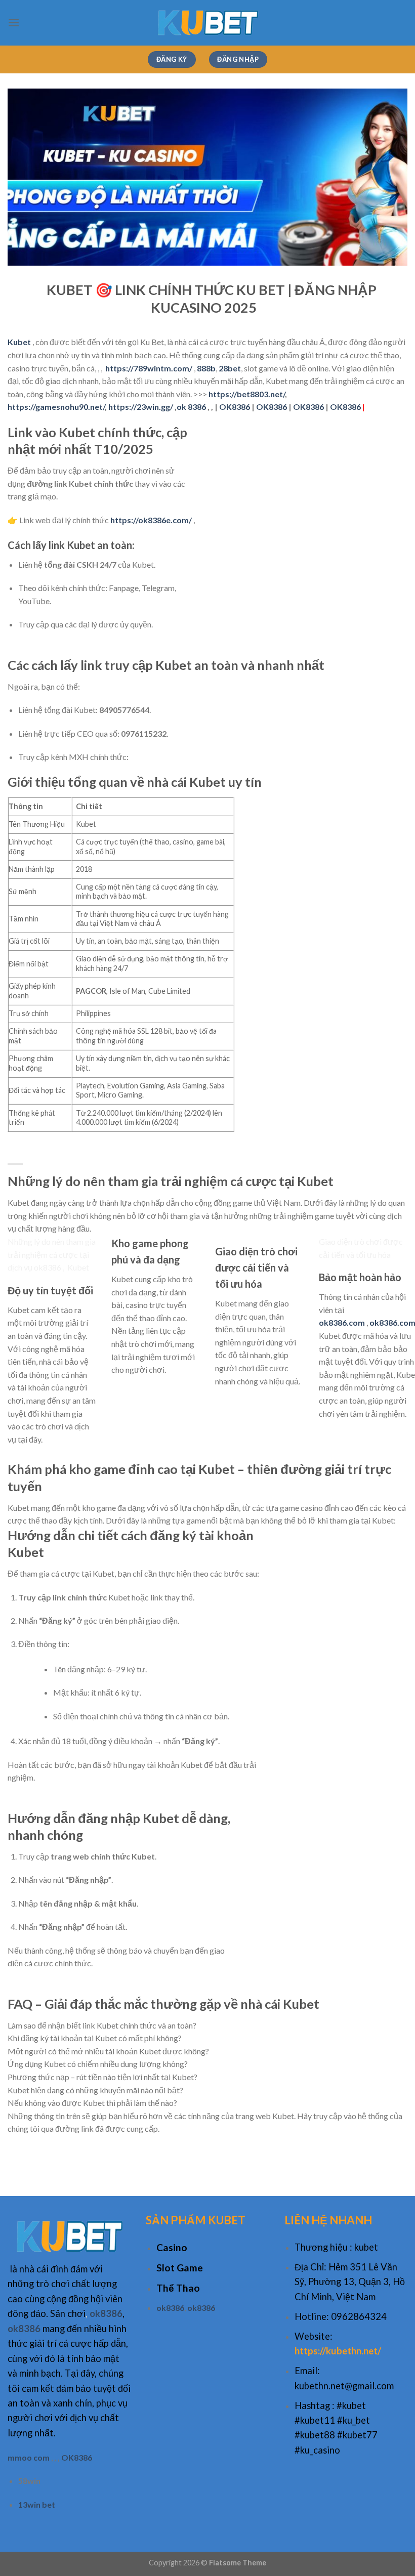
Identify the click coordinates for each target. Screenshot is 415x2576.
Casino (172, 2247)
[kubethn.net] (207, 23)
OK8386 (235, 407)
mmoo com (29, 2457)
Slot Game (180, 2268)
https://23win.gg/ (141, 407)
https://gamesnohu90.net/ (56, 407)
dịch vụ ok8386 (34, 1267)
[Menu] (14, 23)
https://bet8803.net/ (247, 394)
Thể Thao (178, 2288)
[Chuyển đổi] (17, 1822)
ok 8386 (191, 407)
